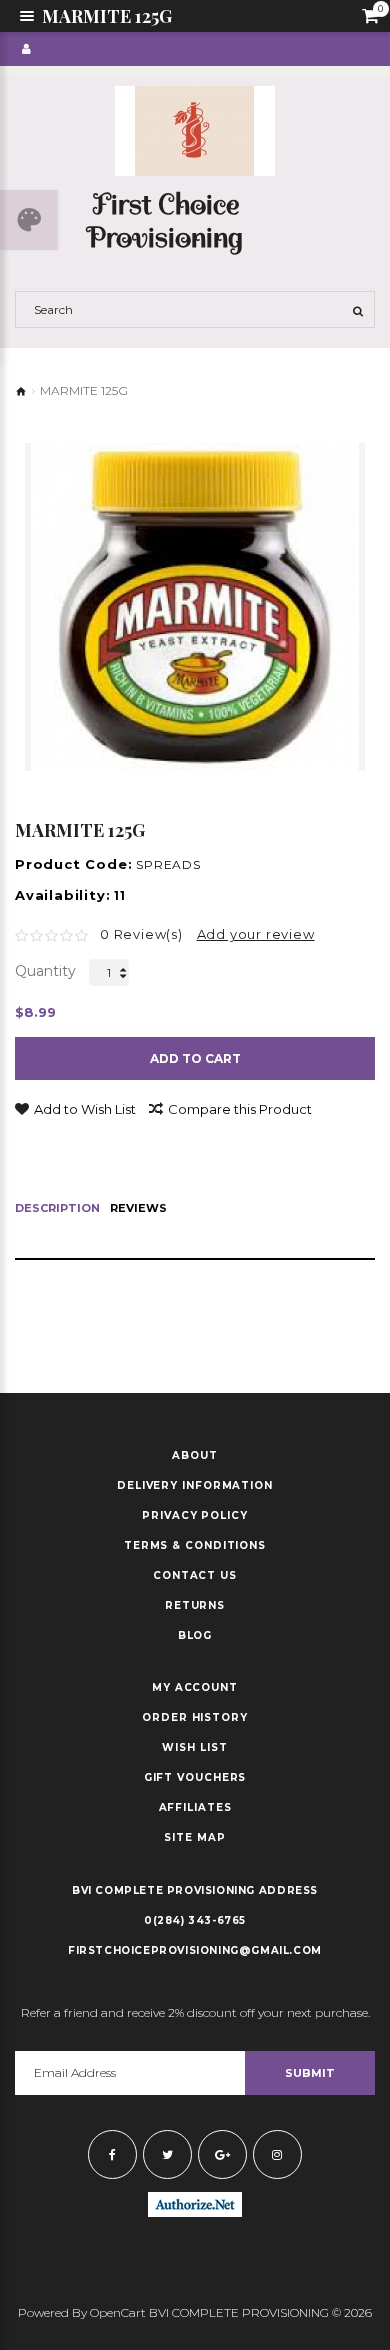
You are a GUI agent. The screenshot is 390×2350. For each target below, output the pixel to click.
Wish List (194, 1748)
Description (57, 1208)
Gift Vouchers (195, 1778)
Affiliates (195, 1808)
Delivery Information (195, 1486)
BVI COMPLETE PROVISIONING (163, 1890)
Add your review (256, 934)
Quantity (45, 971)
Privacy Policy (195, 1516)
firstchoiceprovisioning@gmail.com (195, 1950)
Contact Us (195, 1576)
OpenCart (118, 2313)
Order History (195, 1718)
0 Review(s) (141, 934)
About (195, 1456)
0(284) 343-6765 (195, 1920)
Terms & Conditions (195, 1546)
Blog (195, 1636)
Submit (310, 2073)
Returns (195, 1606)
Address (288, 1890)
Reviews (138, 1208)
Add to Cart (195, 1058)
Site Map (194, 1838)
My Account (195, 1688)
